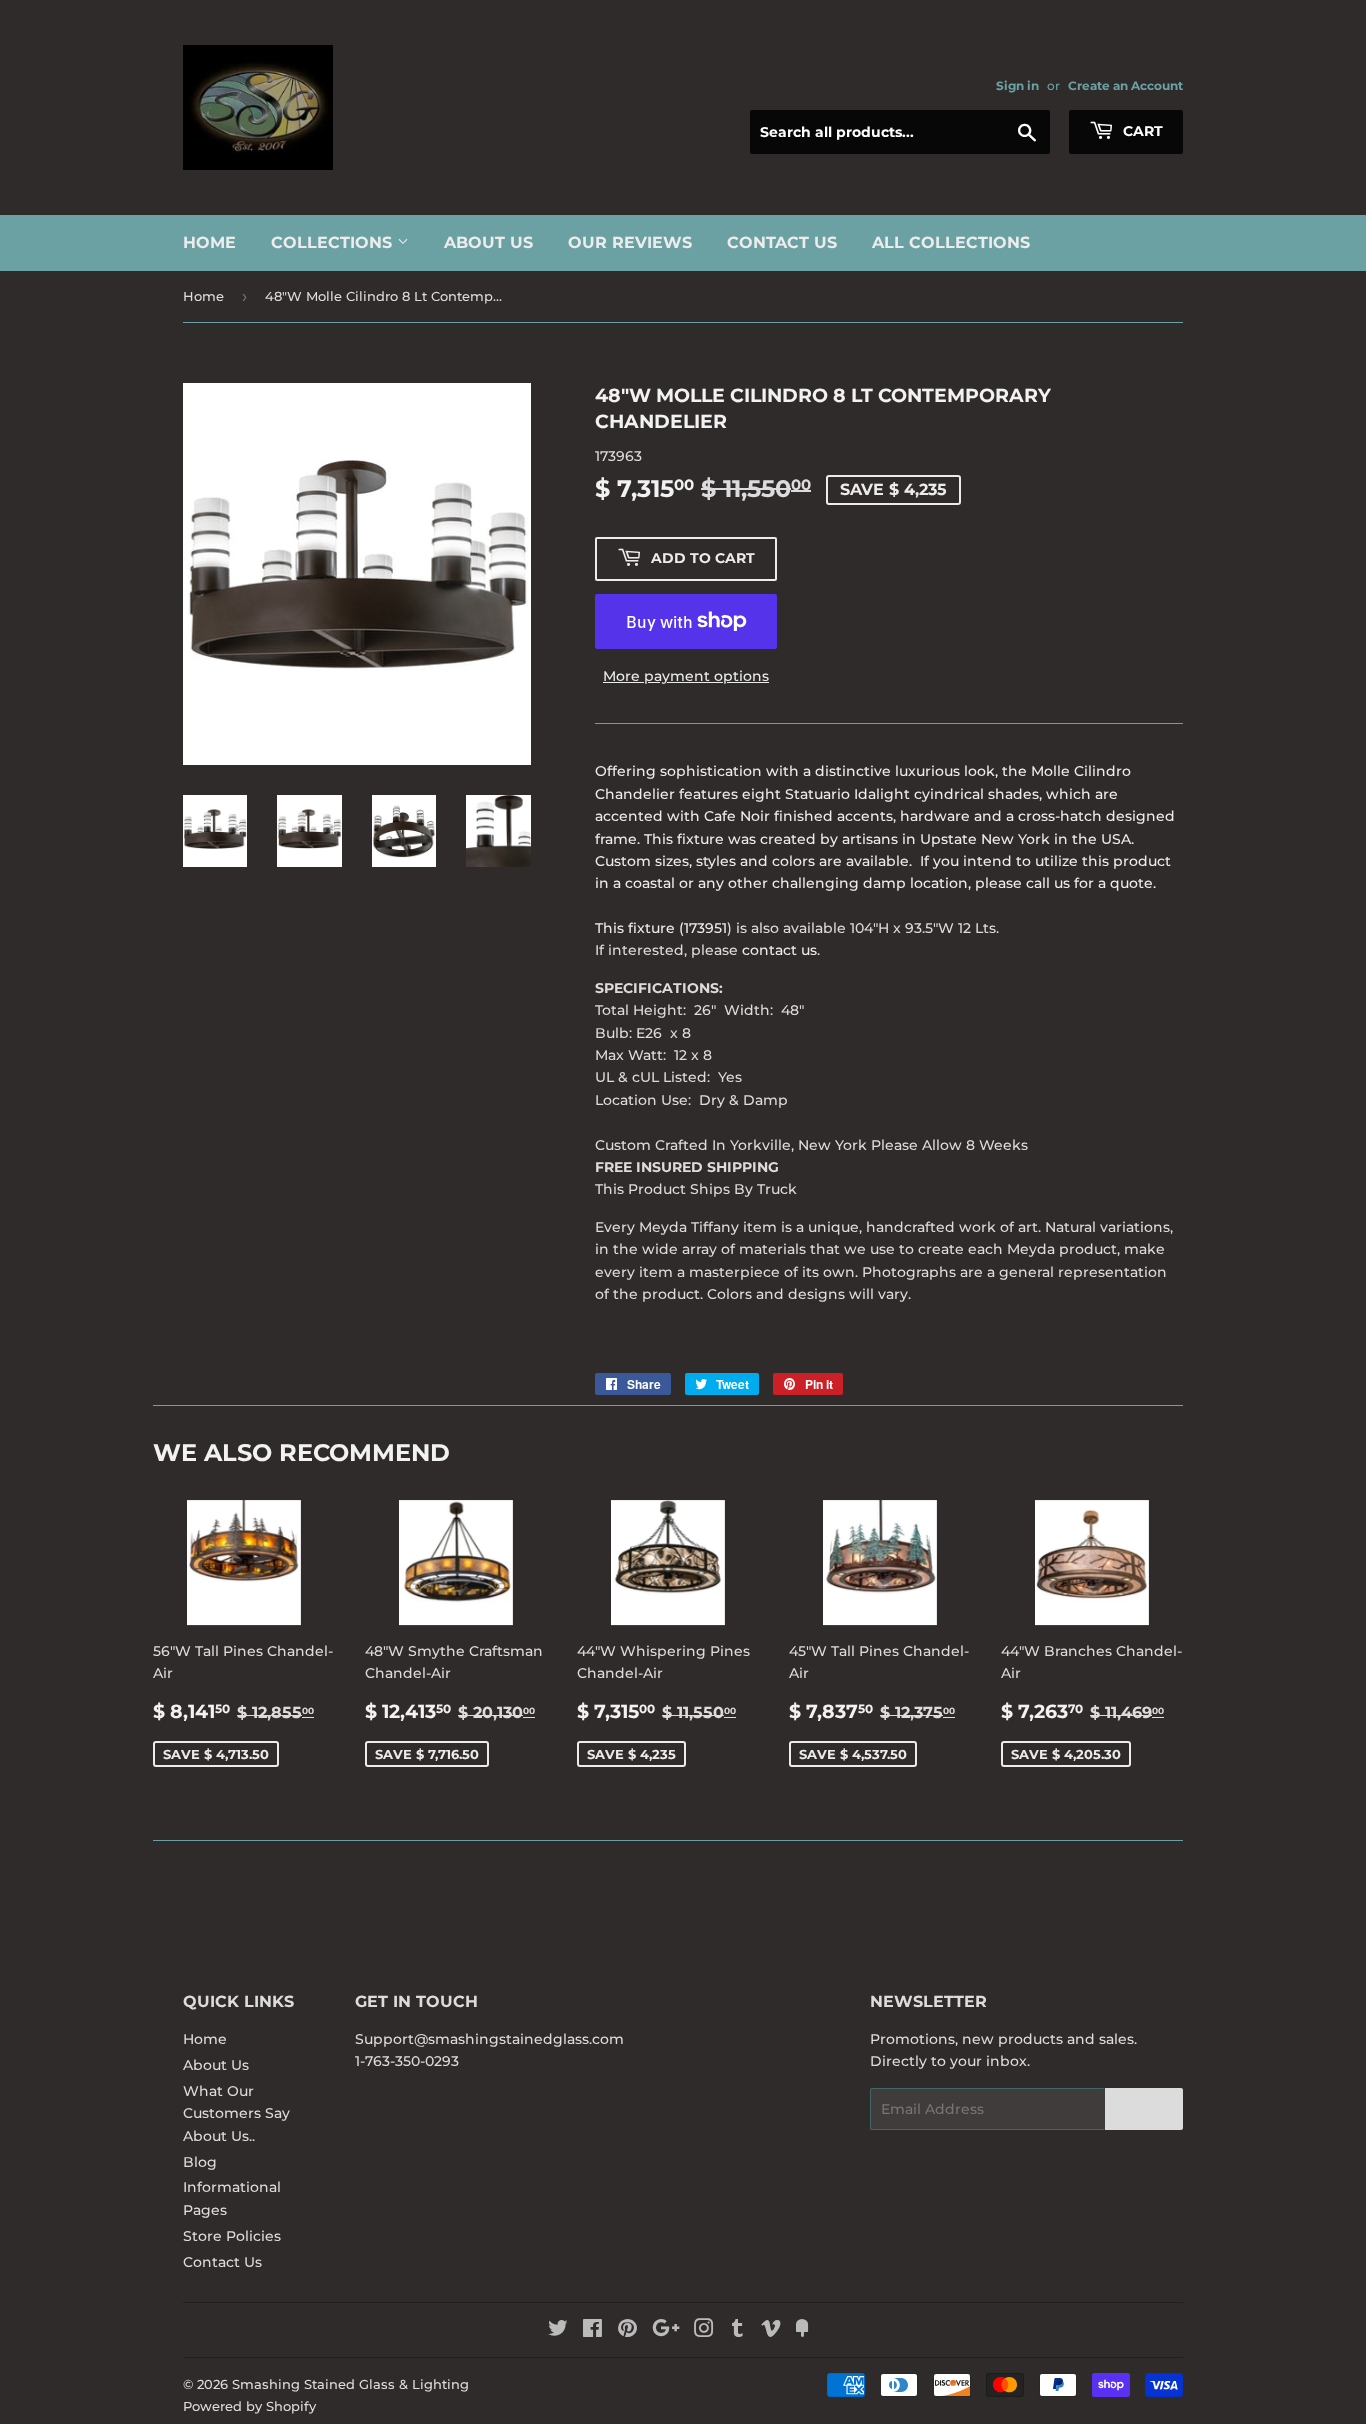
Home (209, 242)
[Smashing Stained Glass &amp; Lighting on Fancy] (802, 2331)
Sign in (1017, 85)
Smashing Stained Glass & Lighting (350, 2384)
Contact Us (782, 242)
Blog (200, 2162)
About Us (488, 242)
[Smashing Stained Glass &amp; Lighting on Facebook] (592, 2331)
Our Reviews (630, 242)
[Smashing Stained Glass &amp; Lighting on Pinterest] (627, 2331)
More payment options (686, 676)
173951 (705, 928)
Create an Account (1125, 85)
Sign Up (1144, 2109)
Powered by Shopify (249, 2406)
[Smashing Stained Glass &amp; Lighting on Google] (666, 2331)
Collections (334, 242)
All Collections (951, 242)
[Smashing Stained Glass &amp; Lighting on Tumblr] (737, 2331)
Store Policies (232, 2236)
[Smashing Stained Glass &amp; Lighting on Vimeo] (771, 2331)
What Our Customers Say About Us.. (236, 2113)
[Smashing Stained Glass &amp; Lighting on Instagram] (704, 2331)
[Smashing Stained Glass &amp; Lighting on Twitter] (558, 2331)
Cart (1141, 131)
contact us (779, 950)
